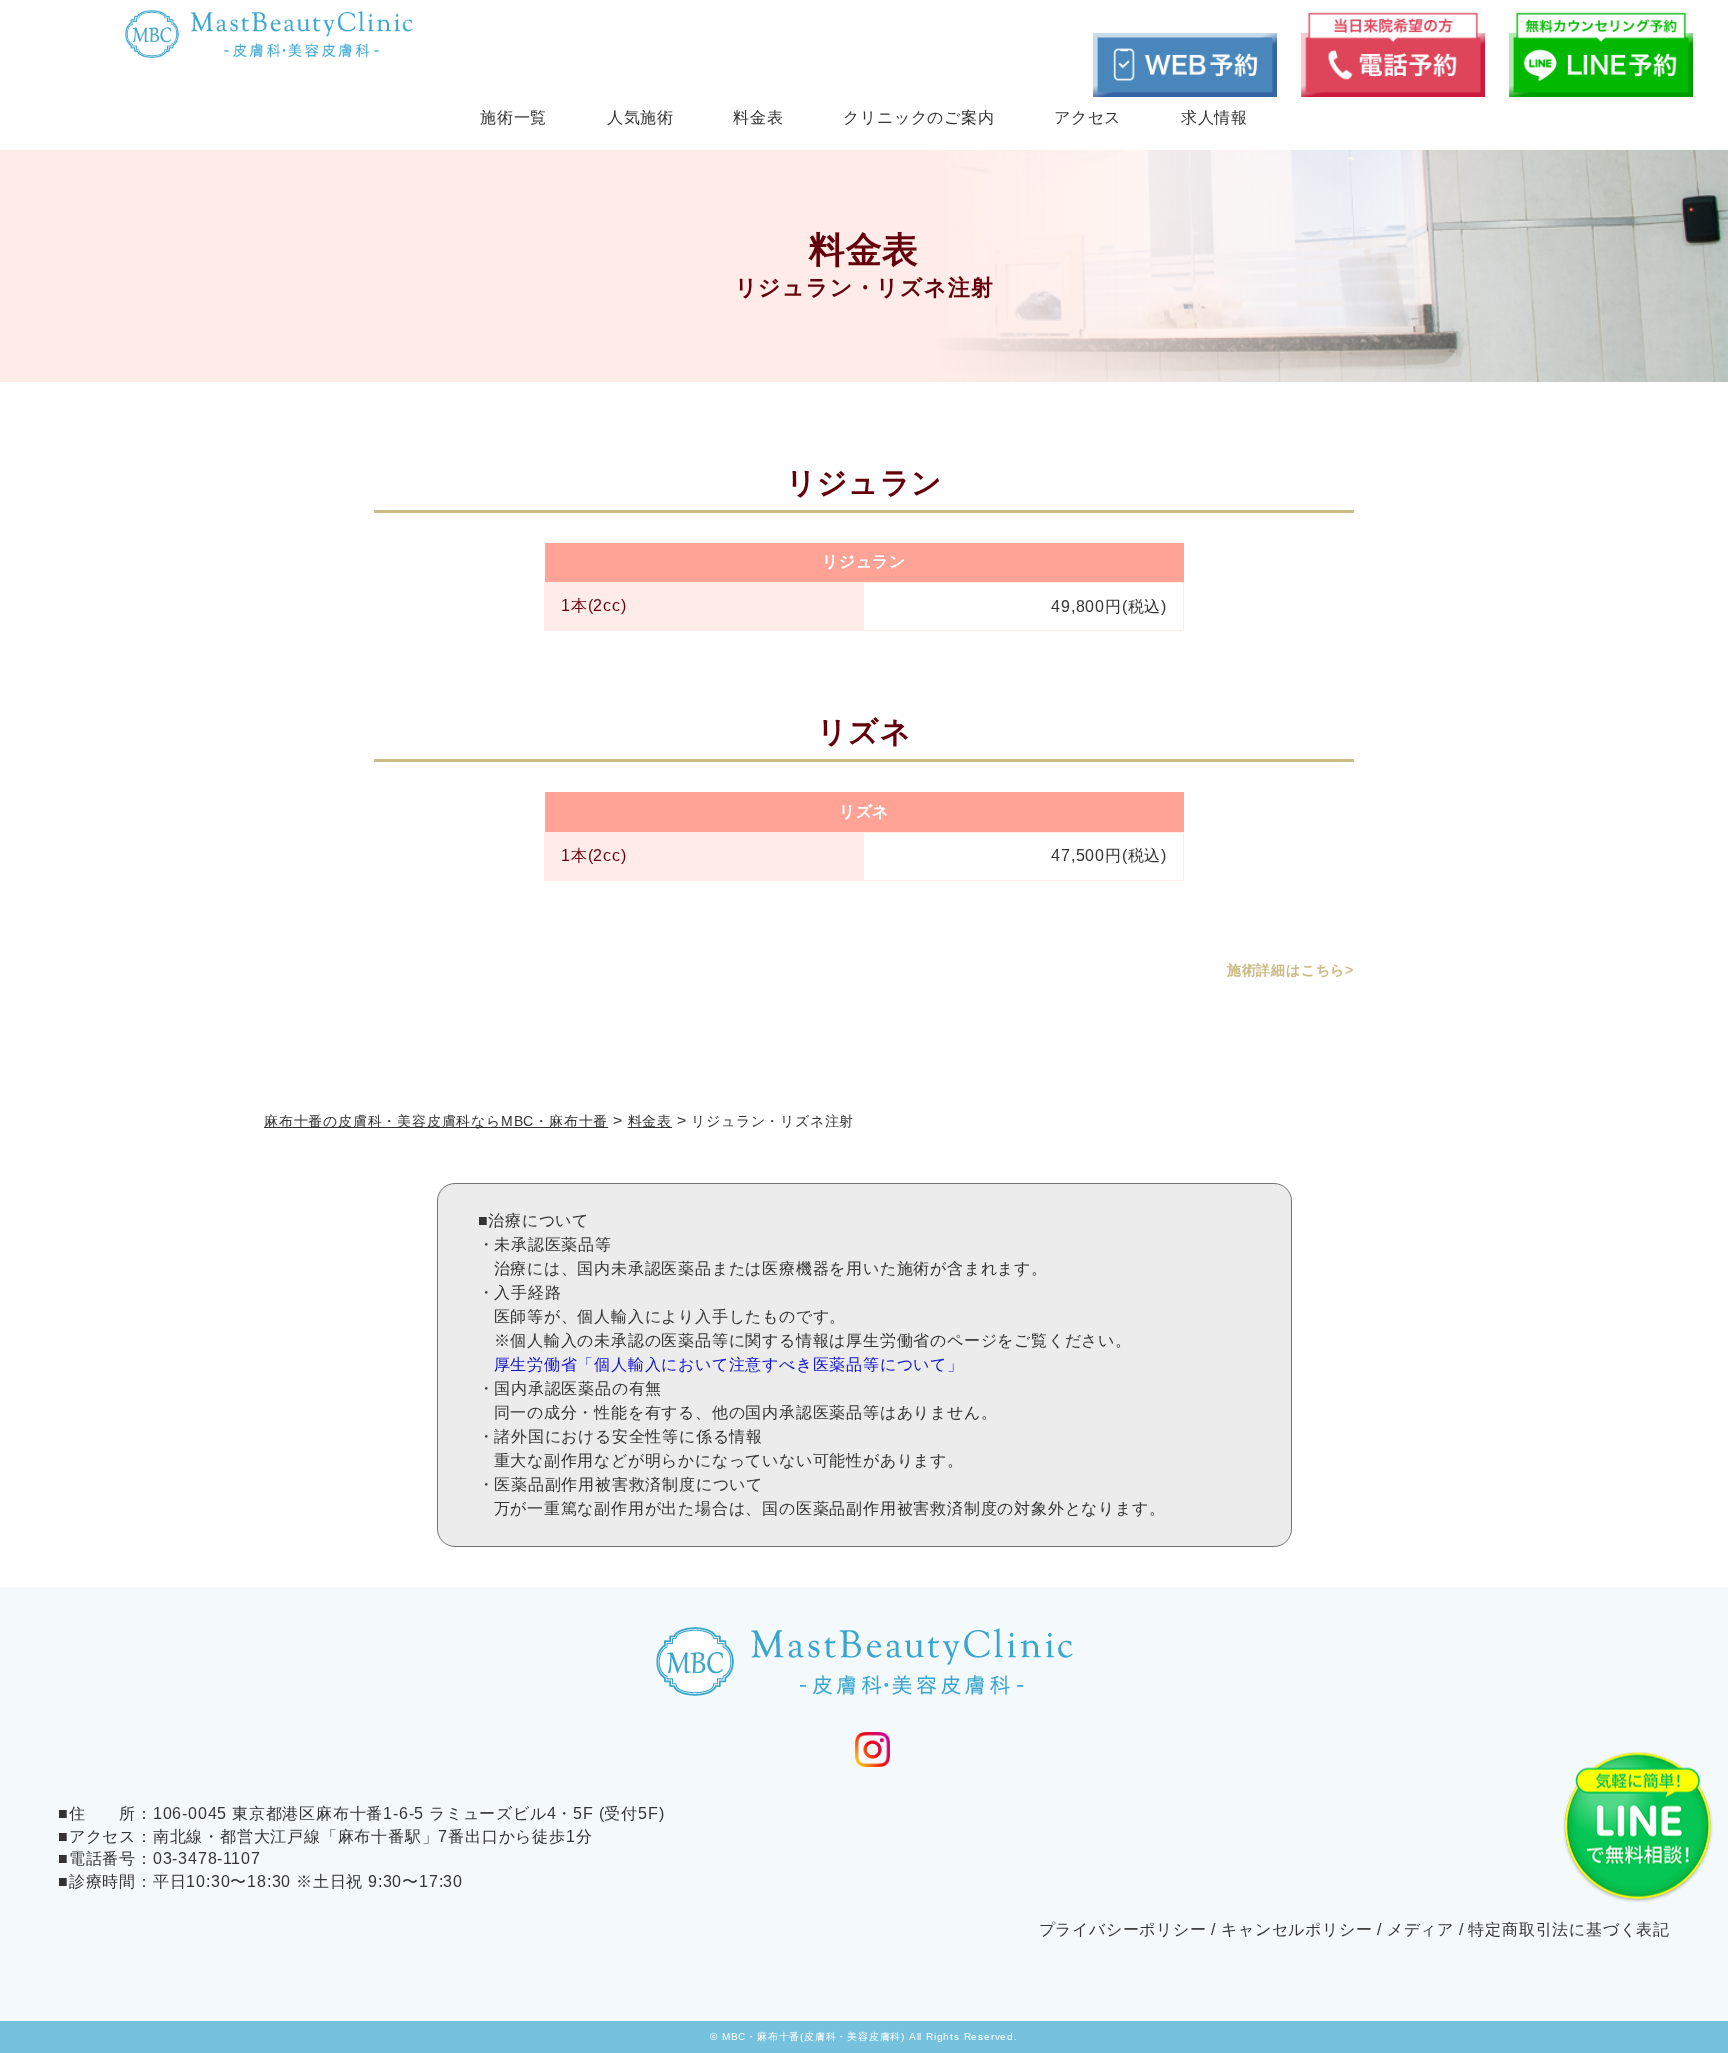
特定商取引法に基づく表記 (1569, 1929)
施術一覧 (513, 117)
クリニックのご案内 (918, 117)
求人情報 (1214, 117)
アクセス (1087, 117)
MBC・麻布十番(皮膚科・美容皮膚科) (813, 2036)
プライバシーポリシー (1123, 1929)
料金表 (758, 117)
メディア (1420, 1929)
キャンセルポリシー (1296, 1929)
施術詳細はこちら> (1290, 970)
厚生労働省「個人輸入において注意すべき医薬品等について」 (729, 1364)
